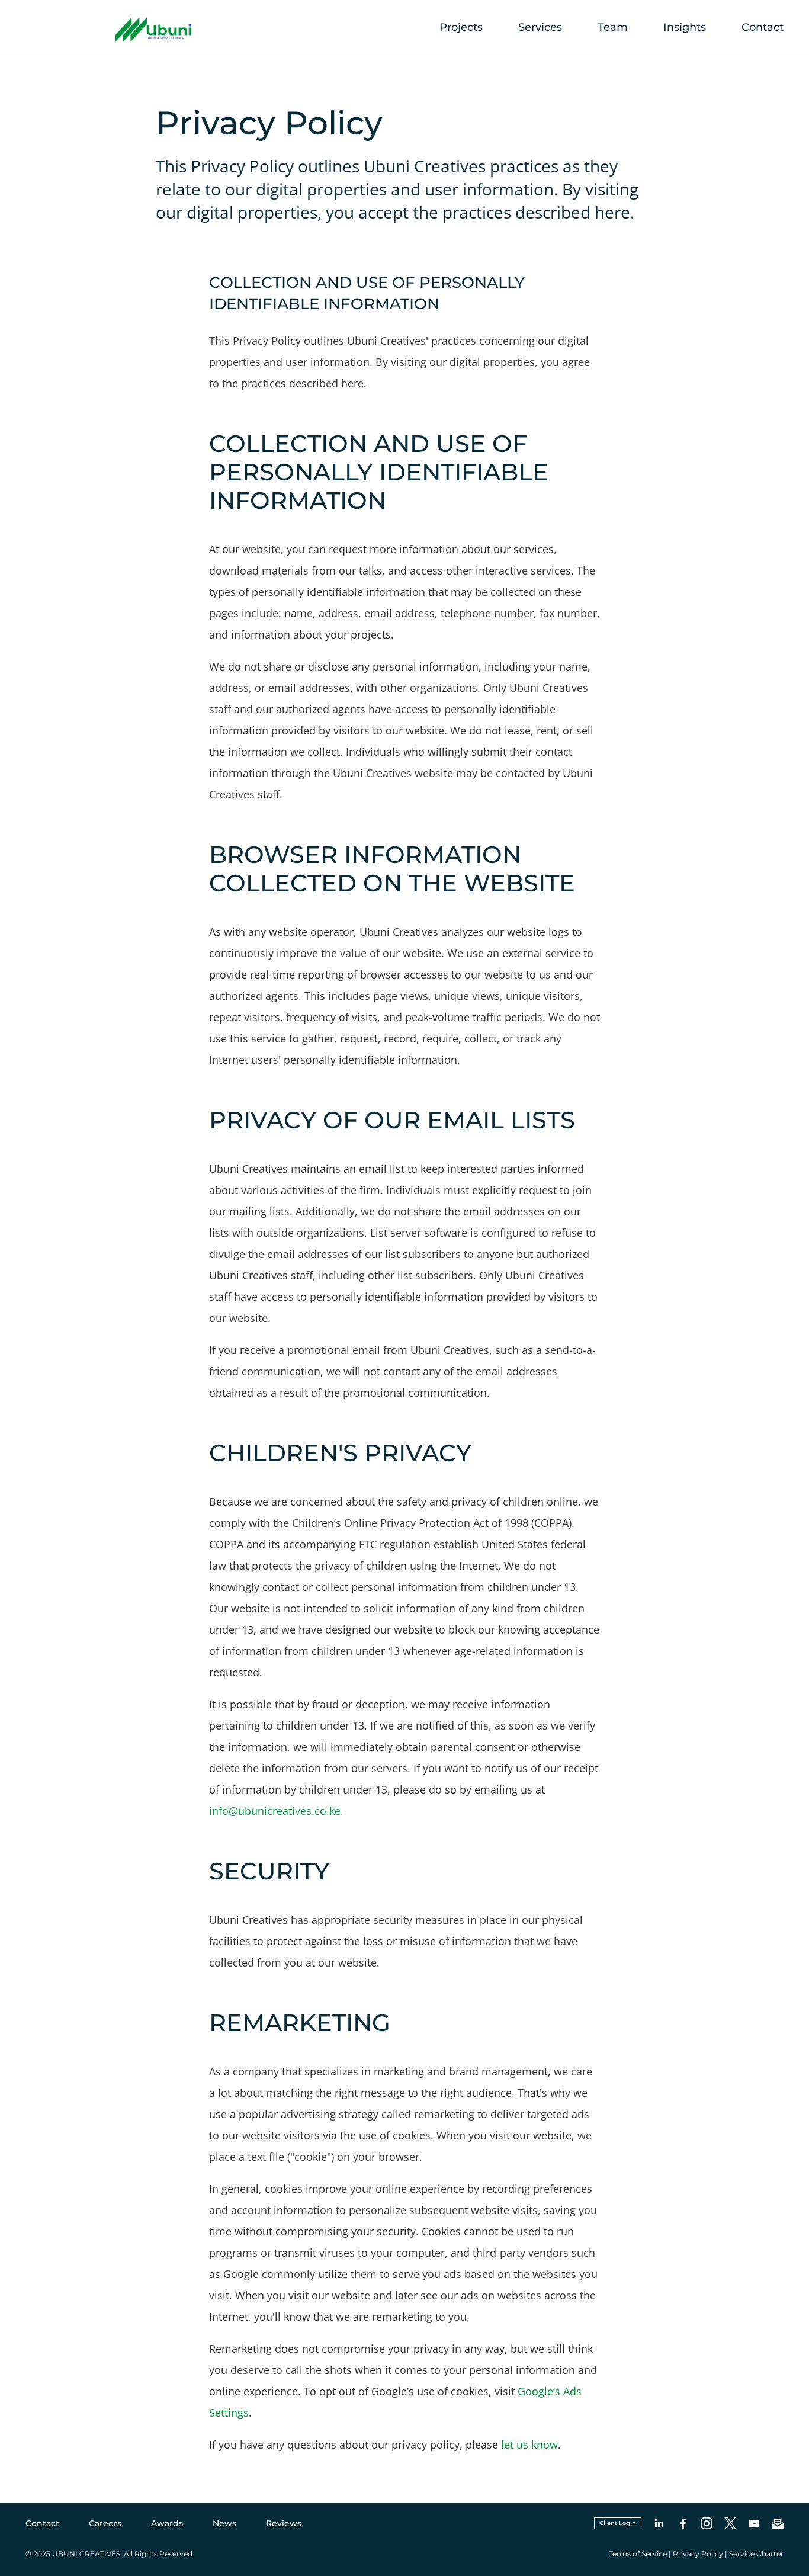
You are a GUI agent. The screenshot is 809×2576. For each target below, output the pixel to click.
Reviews (284, 2523)
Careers (105, 2523)
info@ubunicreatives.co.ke (275, 1811)
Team (613, 27)
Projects (461, 27)
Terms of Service (638, 2554)
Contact (763, 27)
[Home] (115, 41)
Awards (167, 2523)
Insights (685, 27)
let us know (529, 2445)
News (224, 2523)
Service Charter (756, 2554)
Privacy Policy (698, 2554)
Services (540, 27)
